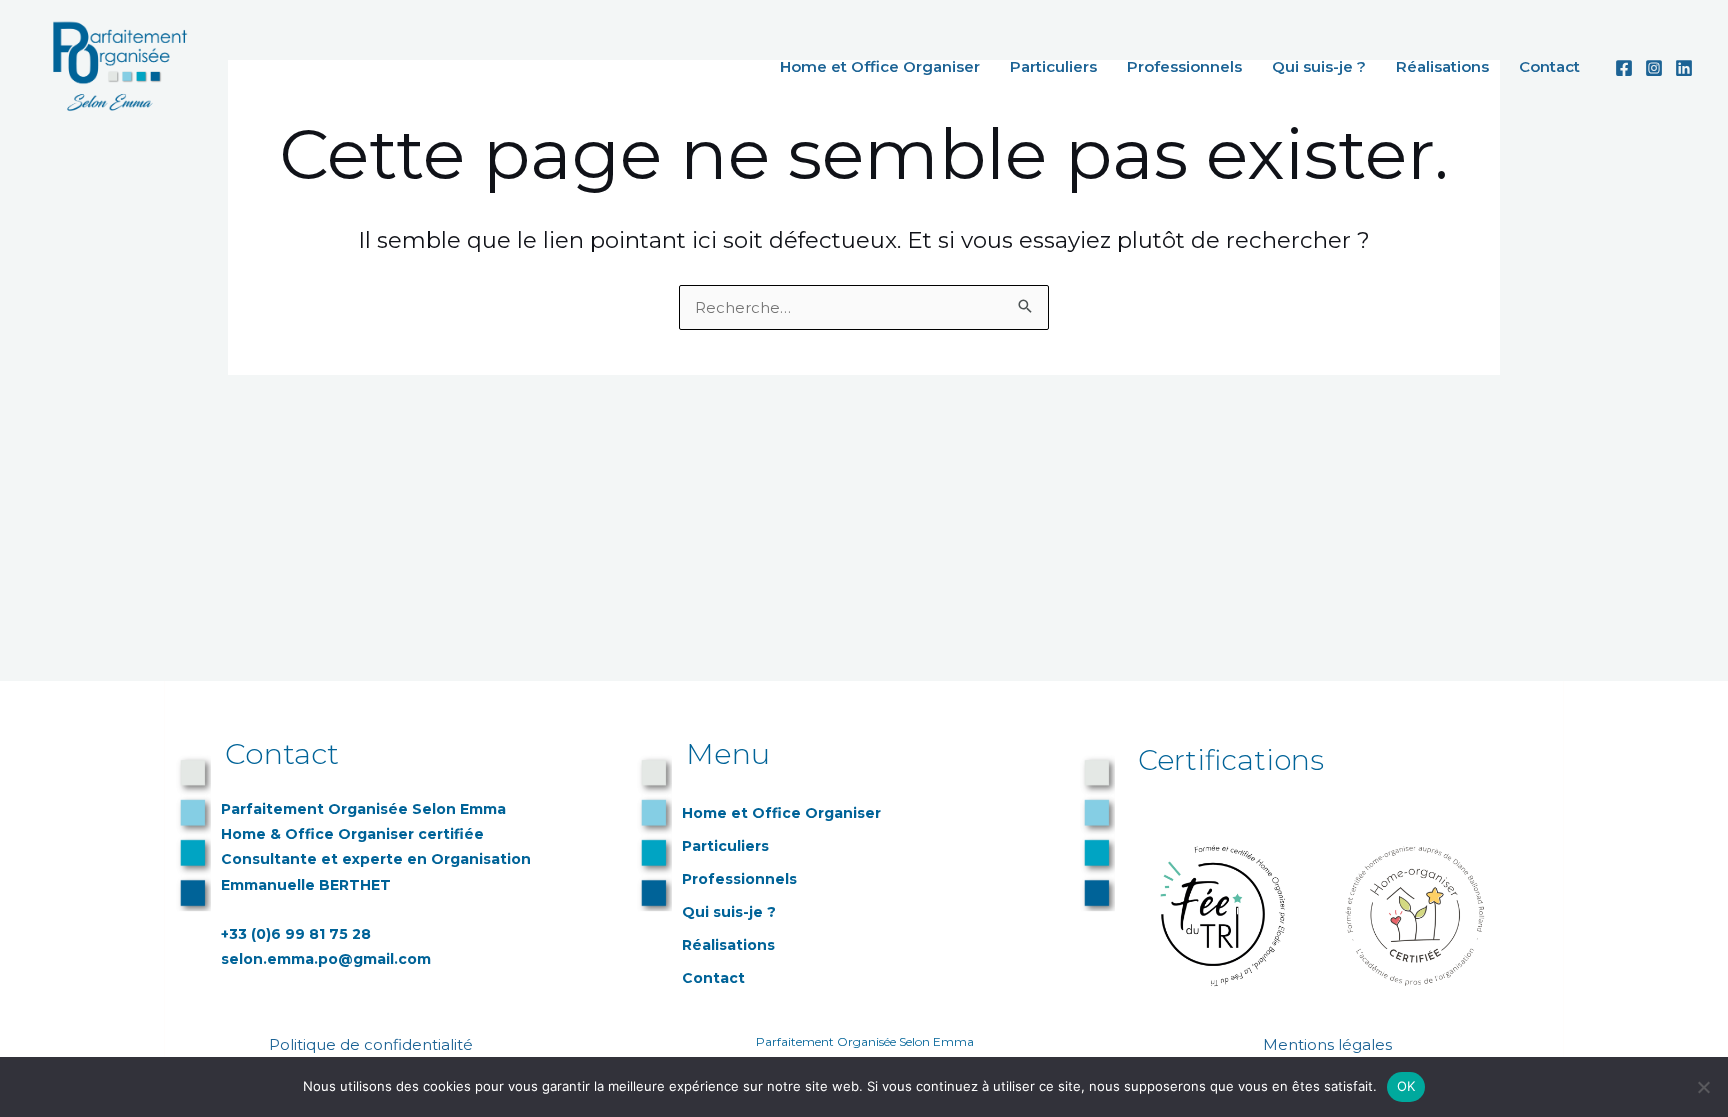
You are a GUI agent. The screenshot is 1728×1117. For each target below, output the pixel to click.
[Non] (1703, 1087)
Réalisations (1442, 66)
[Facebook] (1624, 68)
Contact (1549, 66)
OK (1406, 1086)
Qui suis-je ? (1319, 66)
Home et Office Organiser (880, 66)
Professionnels (1184, 66)
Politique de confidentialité (373, 1044)
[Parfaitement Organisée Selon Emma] (114, 64)
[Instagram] (1654, 68)
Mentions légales (1329, 1044)
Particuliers (1053, 66)
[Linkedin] (1684, 68)
